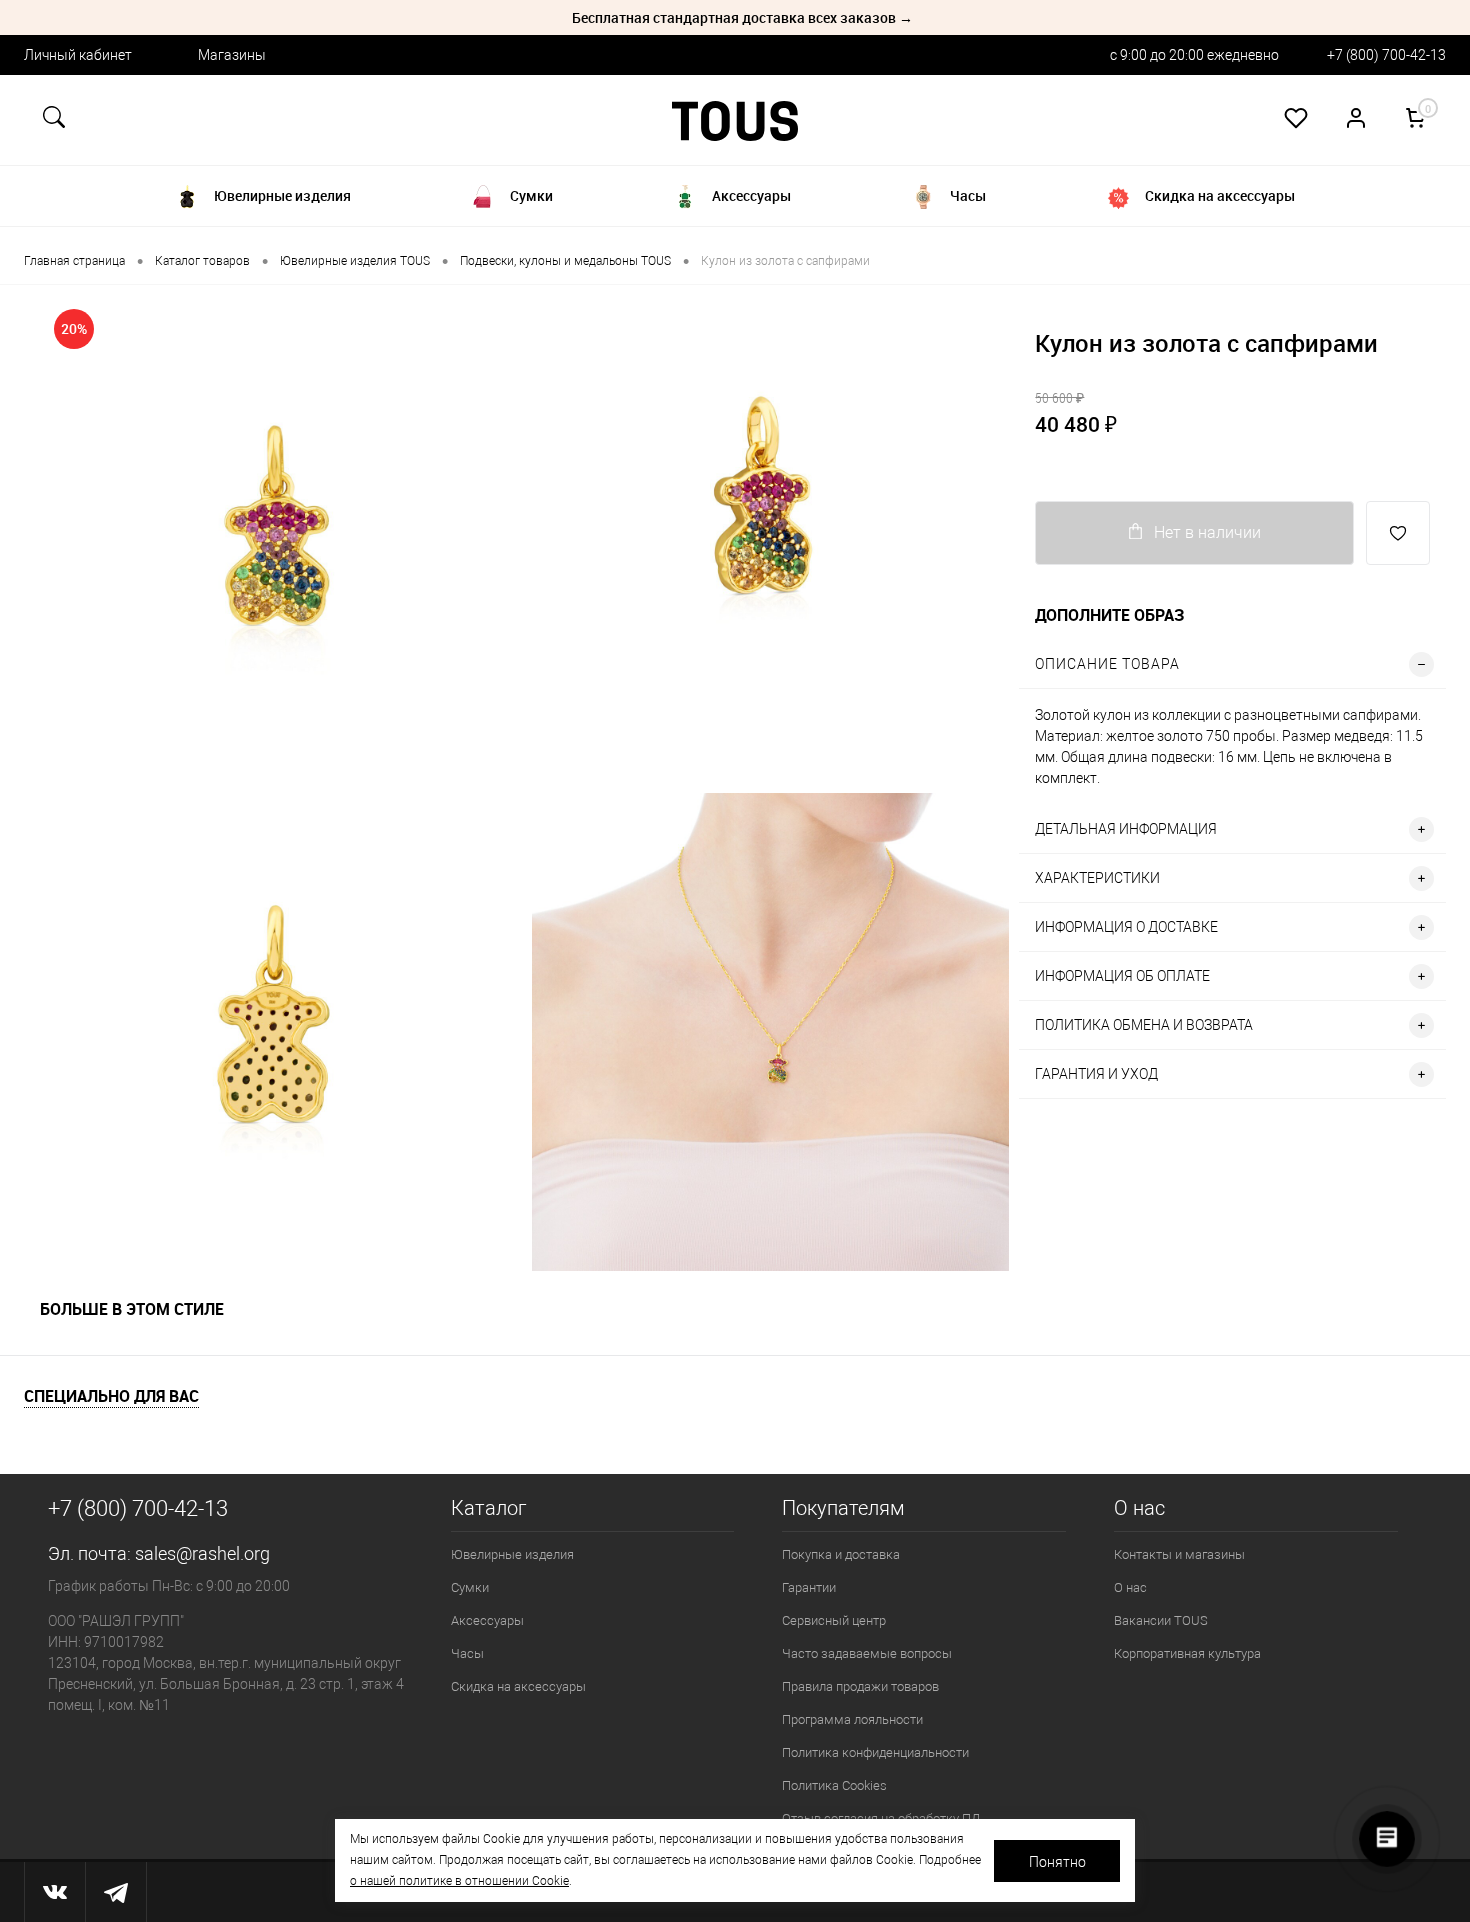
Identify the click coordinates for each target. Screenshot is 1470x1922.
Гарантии (809, 1587)
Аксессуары (487, 1620)
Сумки (470, 1587)
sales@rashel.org (202, 1553)
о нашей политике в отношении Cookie (459, 1881)
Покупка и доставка (841, 1554)
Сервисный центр (834, 1620)
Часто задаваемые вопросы (867, 1653)
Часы (467, 1653)
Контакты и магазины (1179, 1554)
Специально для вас (111, 1396)
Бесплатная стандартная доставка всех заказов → (742, 17)
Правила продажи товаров (860, 1686)
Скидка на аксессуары (518, 1686)
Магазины (232, 55)
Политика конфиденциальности (875, 1752)
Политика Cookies (834, 1785)
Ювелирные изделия (512, 1554)
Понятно (1057, 1862)
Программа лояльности (852, 1719)
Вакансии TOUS (1161, 1620)
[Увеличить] (273, 534)
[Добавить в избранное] (1398, 533)
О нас (1130, 1587)
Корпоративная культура (1187, 1653)
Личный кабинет (78, 55)
